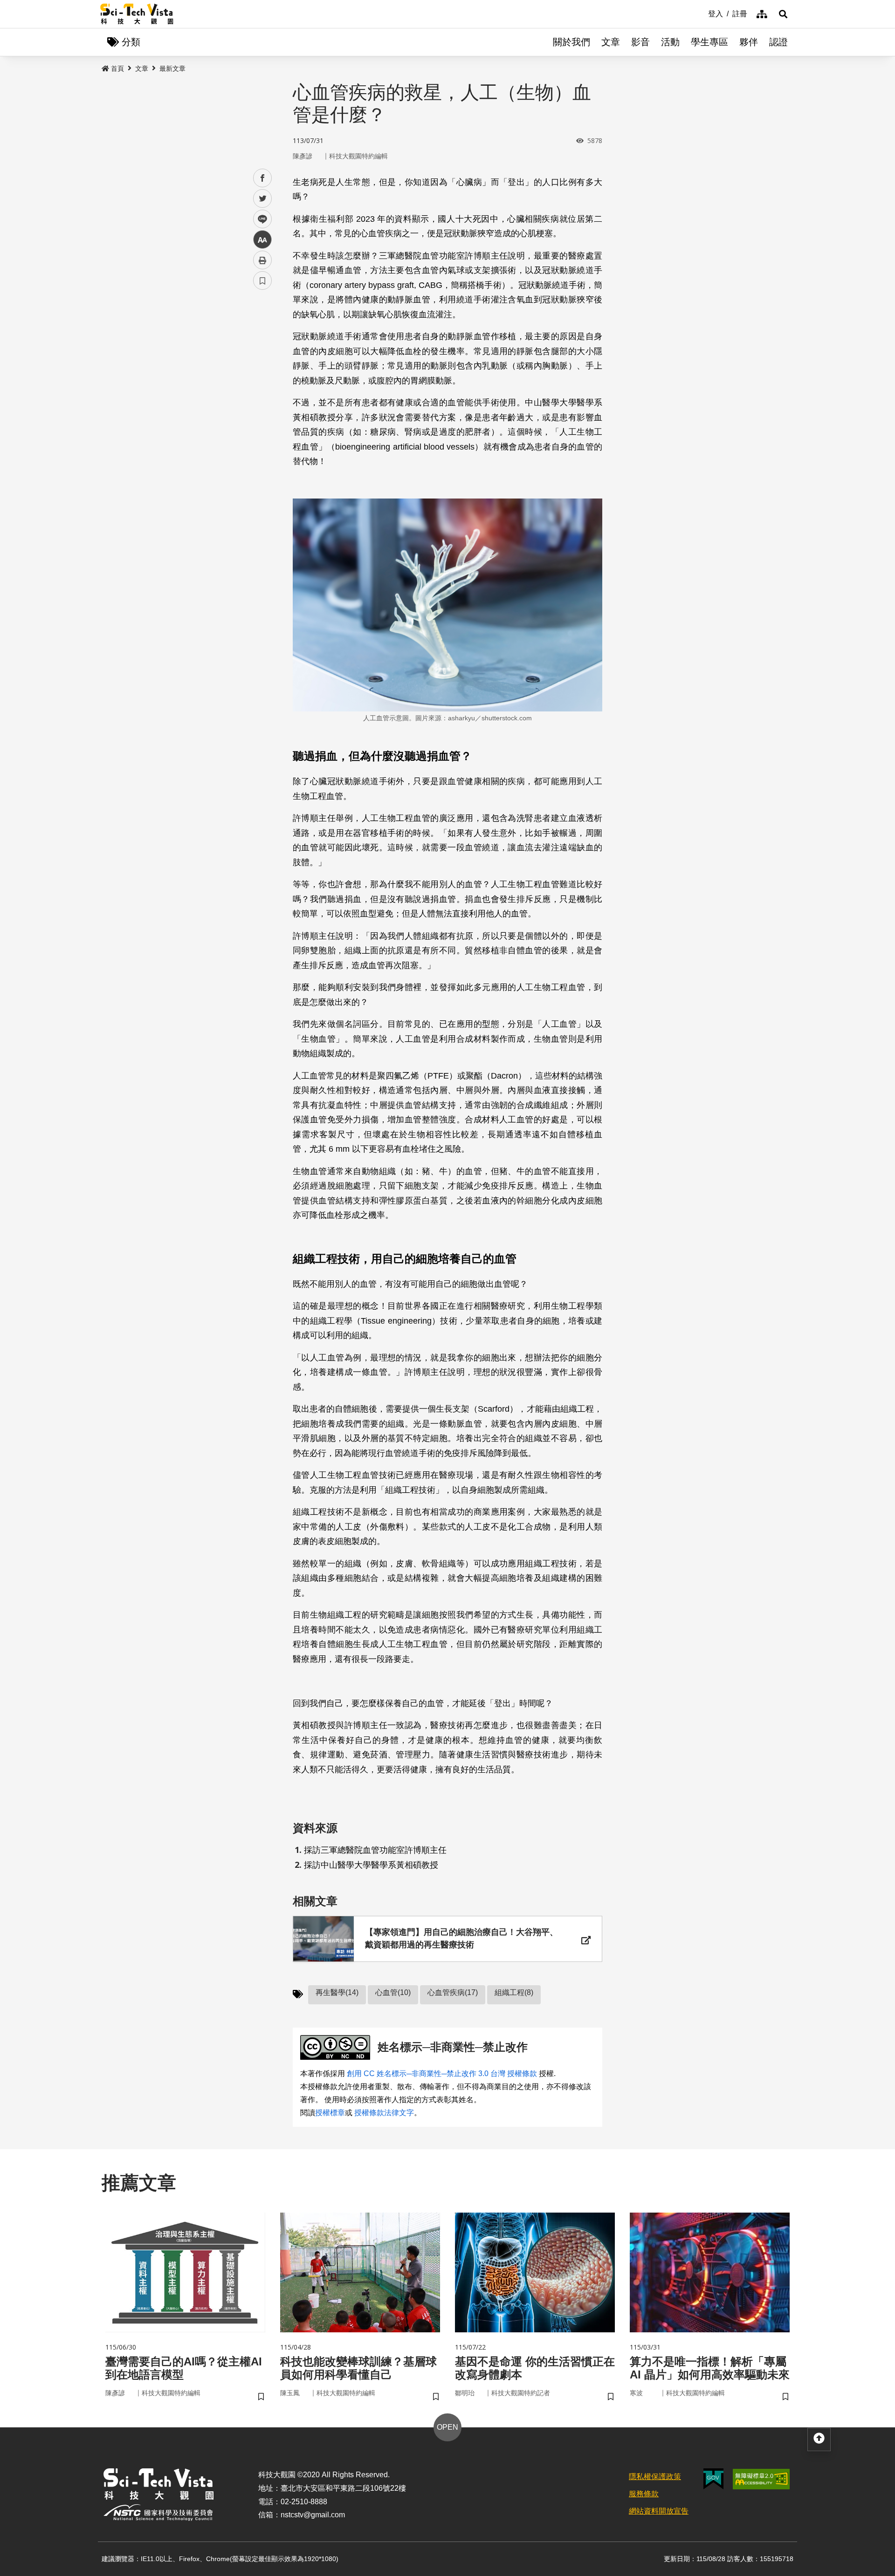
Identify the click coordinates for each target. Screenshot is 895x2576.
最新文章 (172, 68)
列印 (262, 260)
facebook (263, 178)
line (260, 219)
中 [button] (262, 240)
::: (702, 13)
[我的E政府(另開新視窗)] (713, 2479)
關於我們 (571, 42)
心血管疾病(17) (453, 1992)
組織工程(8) (514, 1992)
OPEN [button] (447, 2427)
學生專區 (709, 42)
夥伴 (749, 42)
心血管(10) (393, 1992)
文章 (611, 42)
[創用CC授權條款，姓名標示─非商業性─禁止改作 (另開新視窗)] (337, 2047)
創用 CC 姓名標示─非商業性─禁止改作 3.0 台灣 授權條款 (442, 2074)
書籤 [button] (262, 280)
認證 (778, 42)
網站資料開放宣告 (659, 2511)
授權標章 (330, 2113)
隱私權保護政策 (655, 2477)
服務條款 (644, 2494)
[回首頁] (137, 14)
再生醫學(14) (337, 1992)
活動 (670, 42)
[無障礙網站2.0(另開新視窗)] (761, 2479)
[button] (783, 14)
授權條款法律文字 (384, 2113)
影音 (640, 42)
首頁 (117, 68)
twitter (263, 199)
